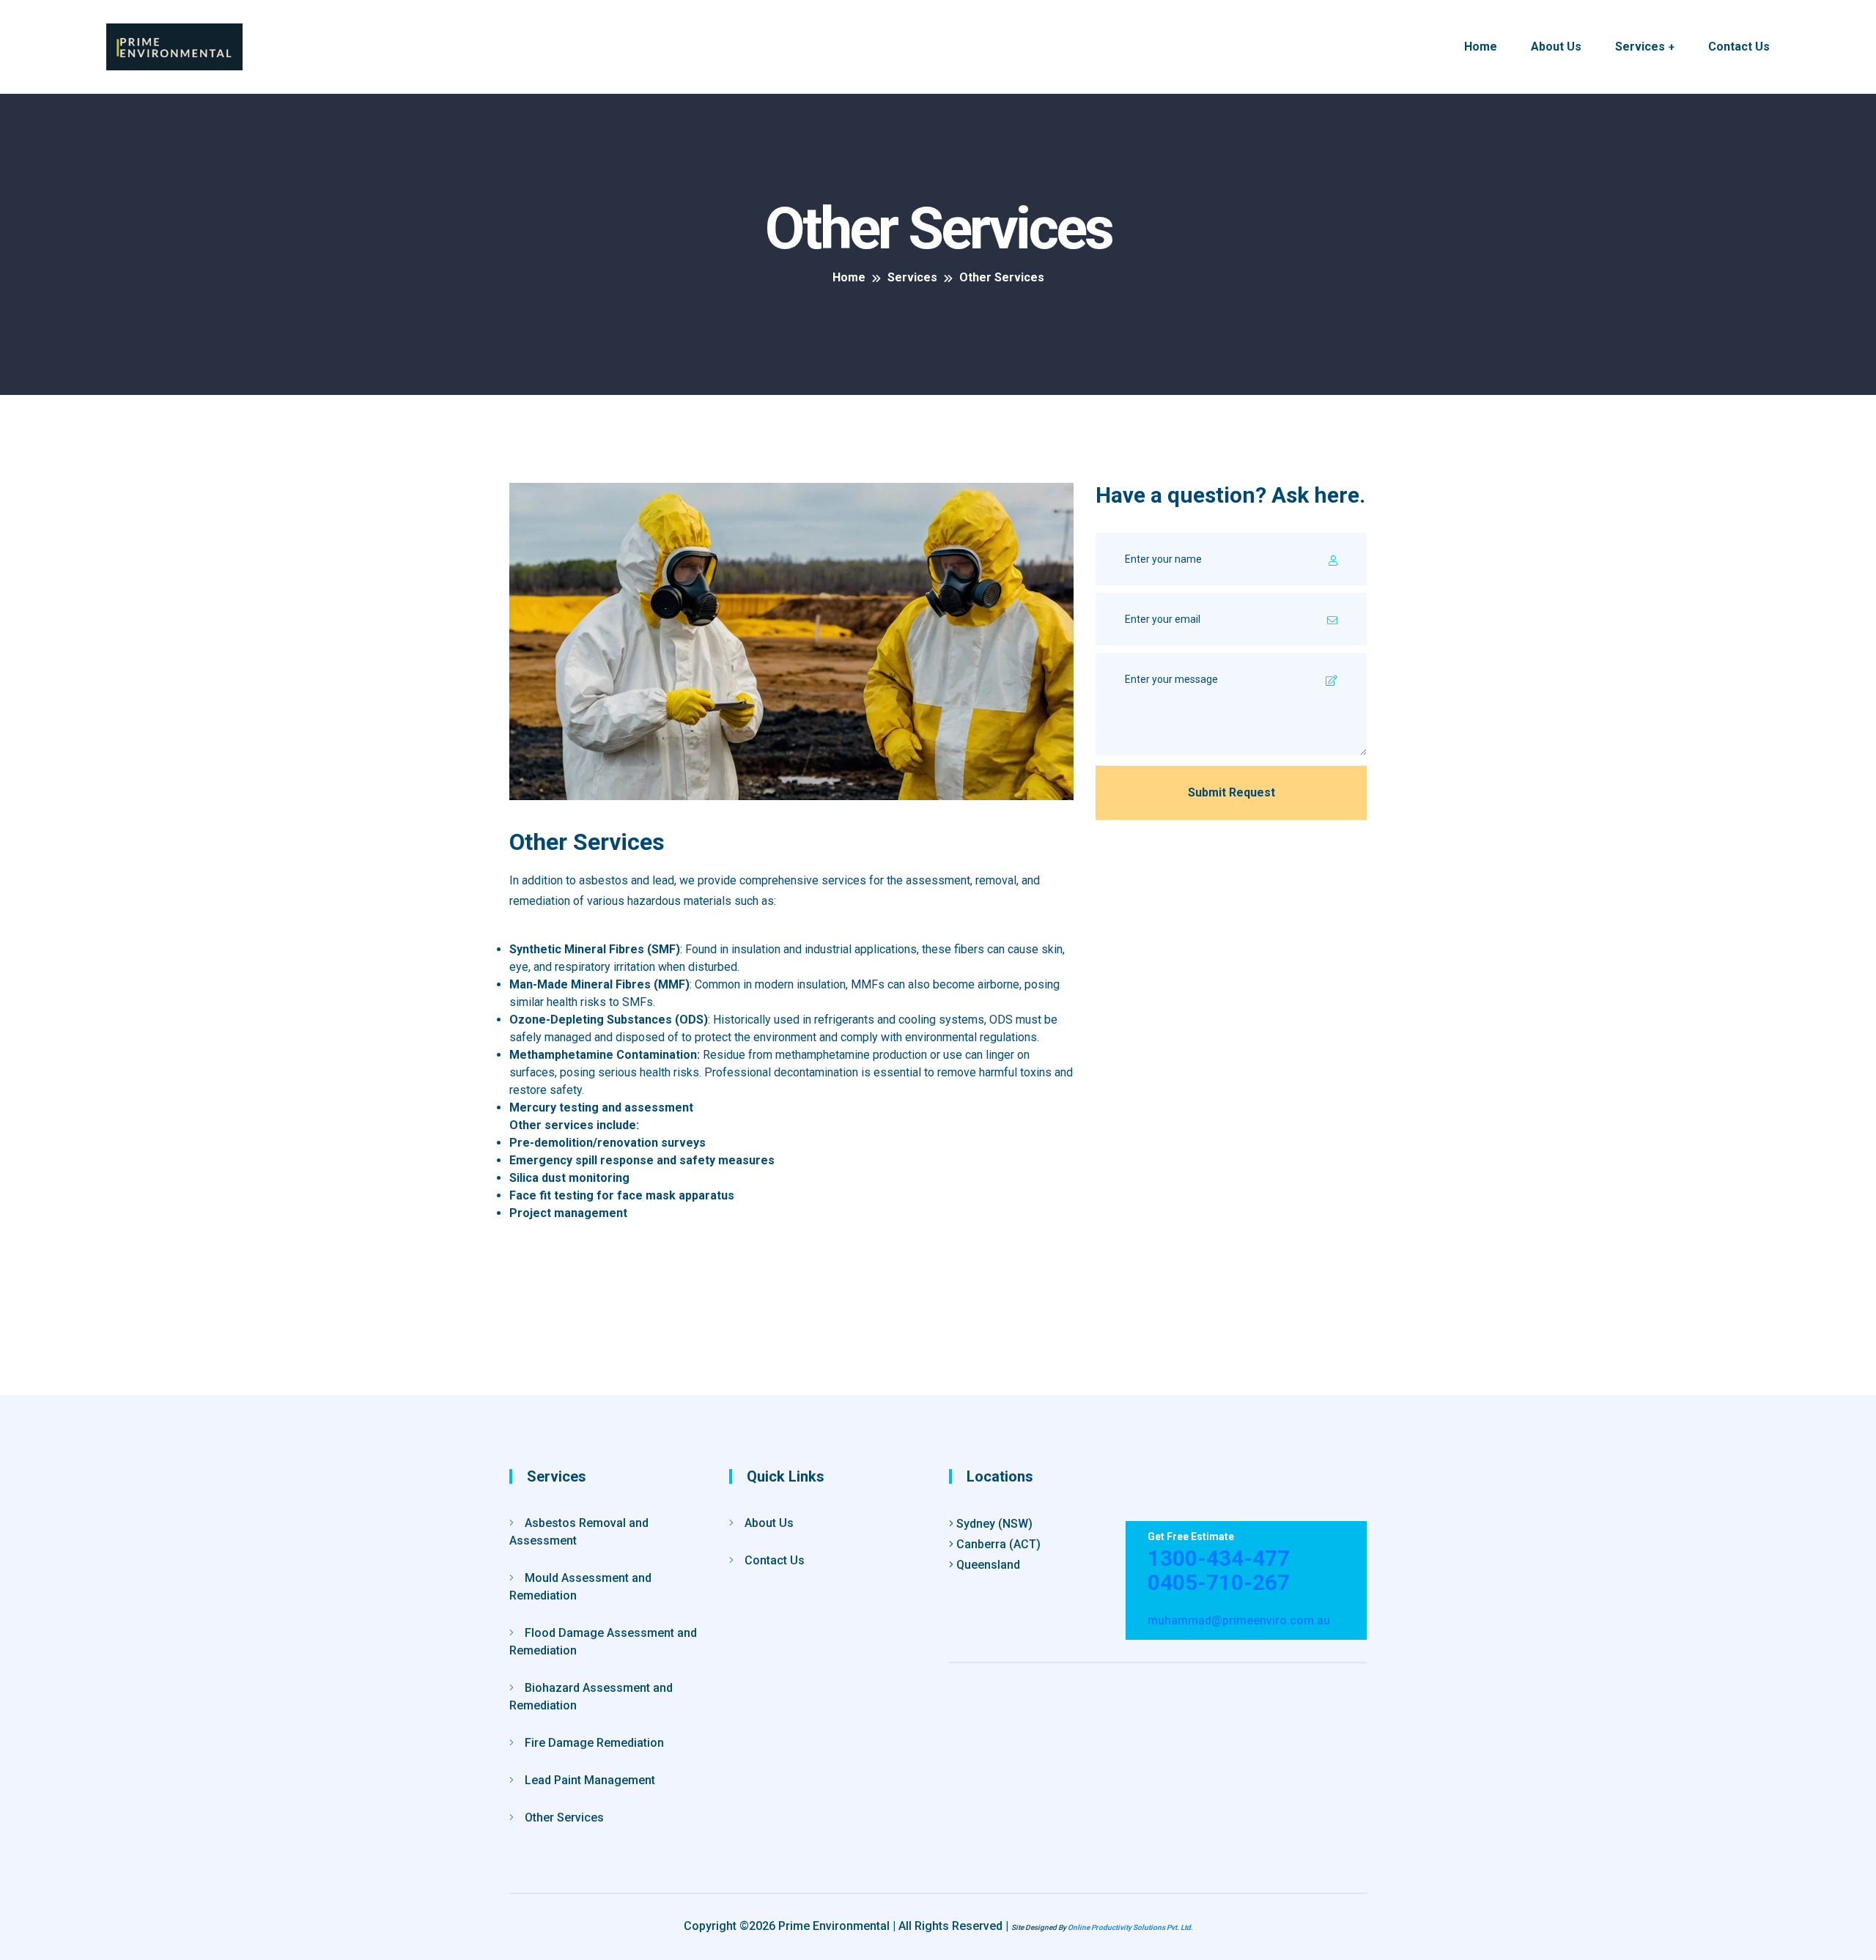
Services (1640, 47)
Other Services (564, 1817)
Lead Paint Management (590, 1780)
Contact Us (1739, 47)
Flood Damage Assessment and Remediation (603, 1642)
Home (1481, 47)
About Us (1556, 47)
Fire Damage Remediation (594, 1743)
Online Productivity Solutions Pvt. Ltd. (1130, 1927)
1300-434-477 (1219, 1558)
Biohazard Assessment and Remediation (591, 1697)
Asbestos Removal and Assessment (579, 1532)
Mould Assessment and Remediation (580, 1587)
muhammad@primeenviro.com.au (1239, 1620)
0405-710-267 (1219, 1582)
